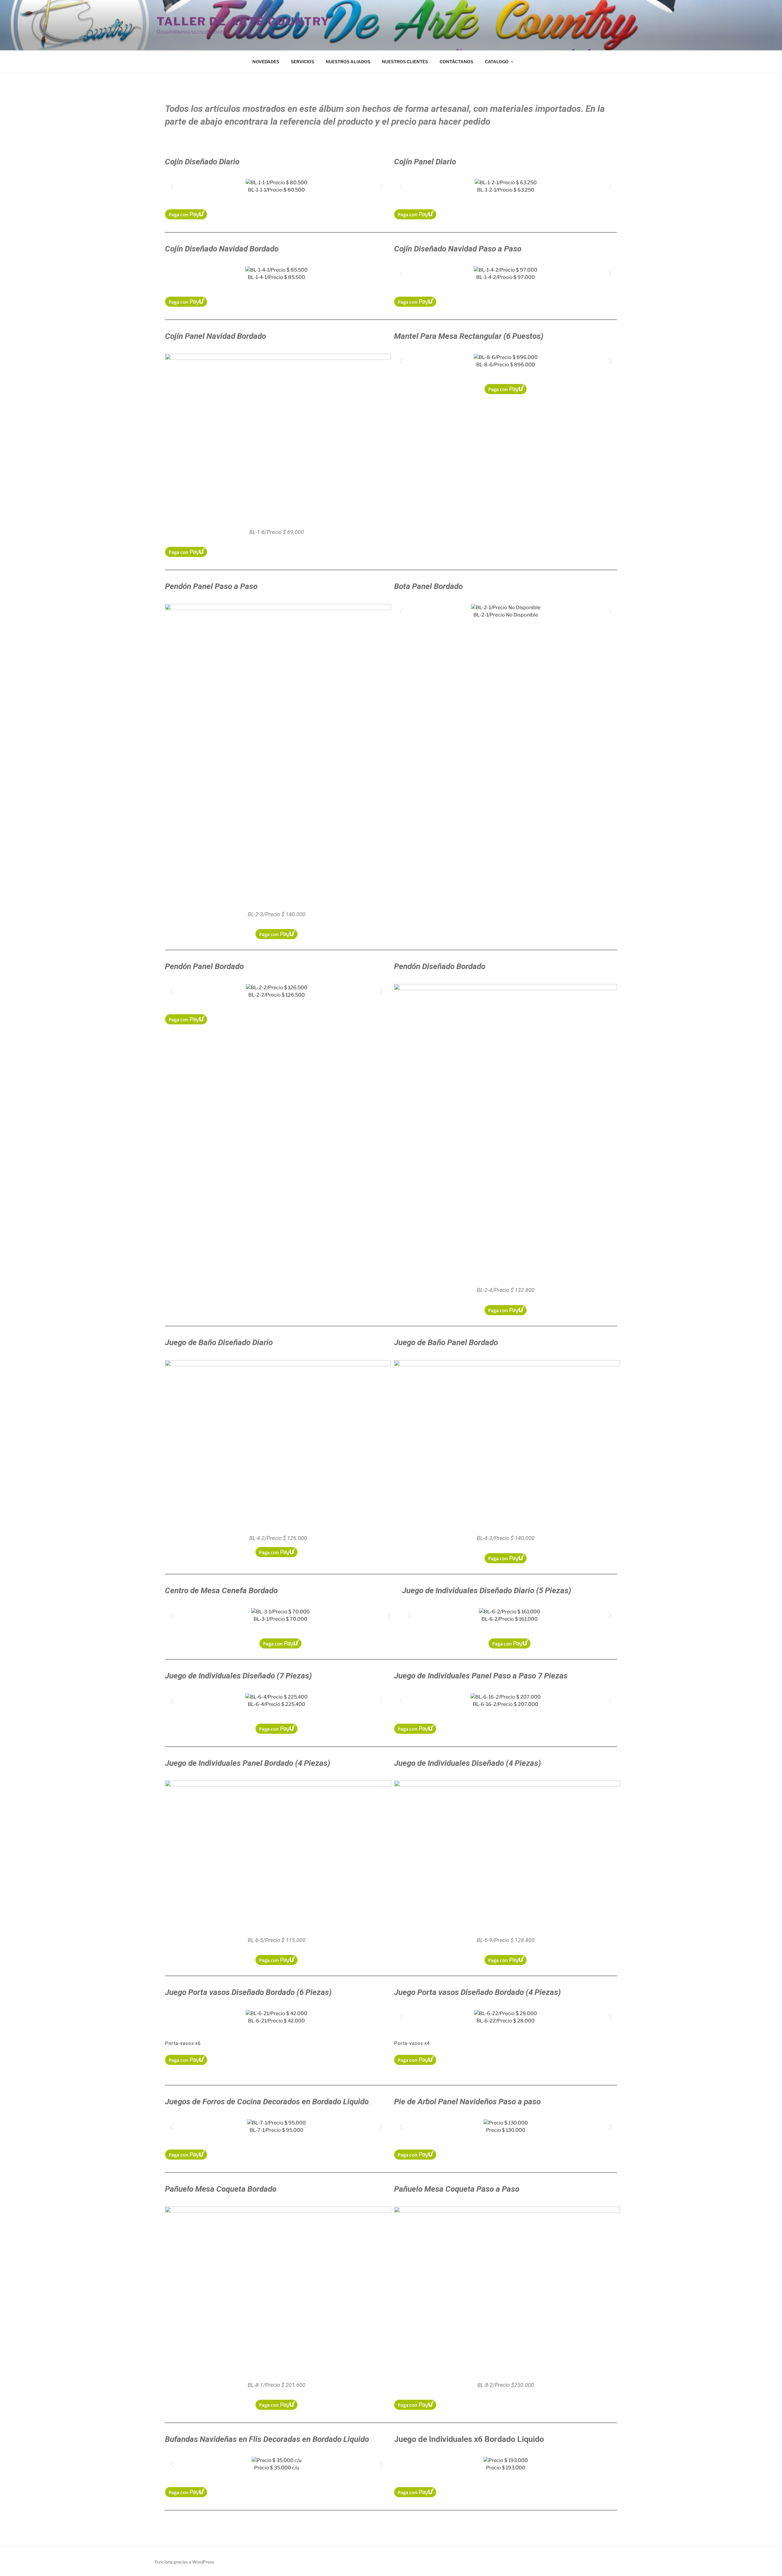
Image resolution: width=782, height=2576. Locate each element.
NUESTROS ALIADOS (348, 62)
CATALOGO (497, 62)
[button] (172, 187)
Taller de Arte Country (243, 21)
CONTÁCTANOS (456, 62)
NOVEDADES (266, 62)
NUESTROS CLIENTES (405, 62)
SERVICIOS (302, 62)
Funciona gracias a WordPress (185, 2562)
